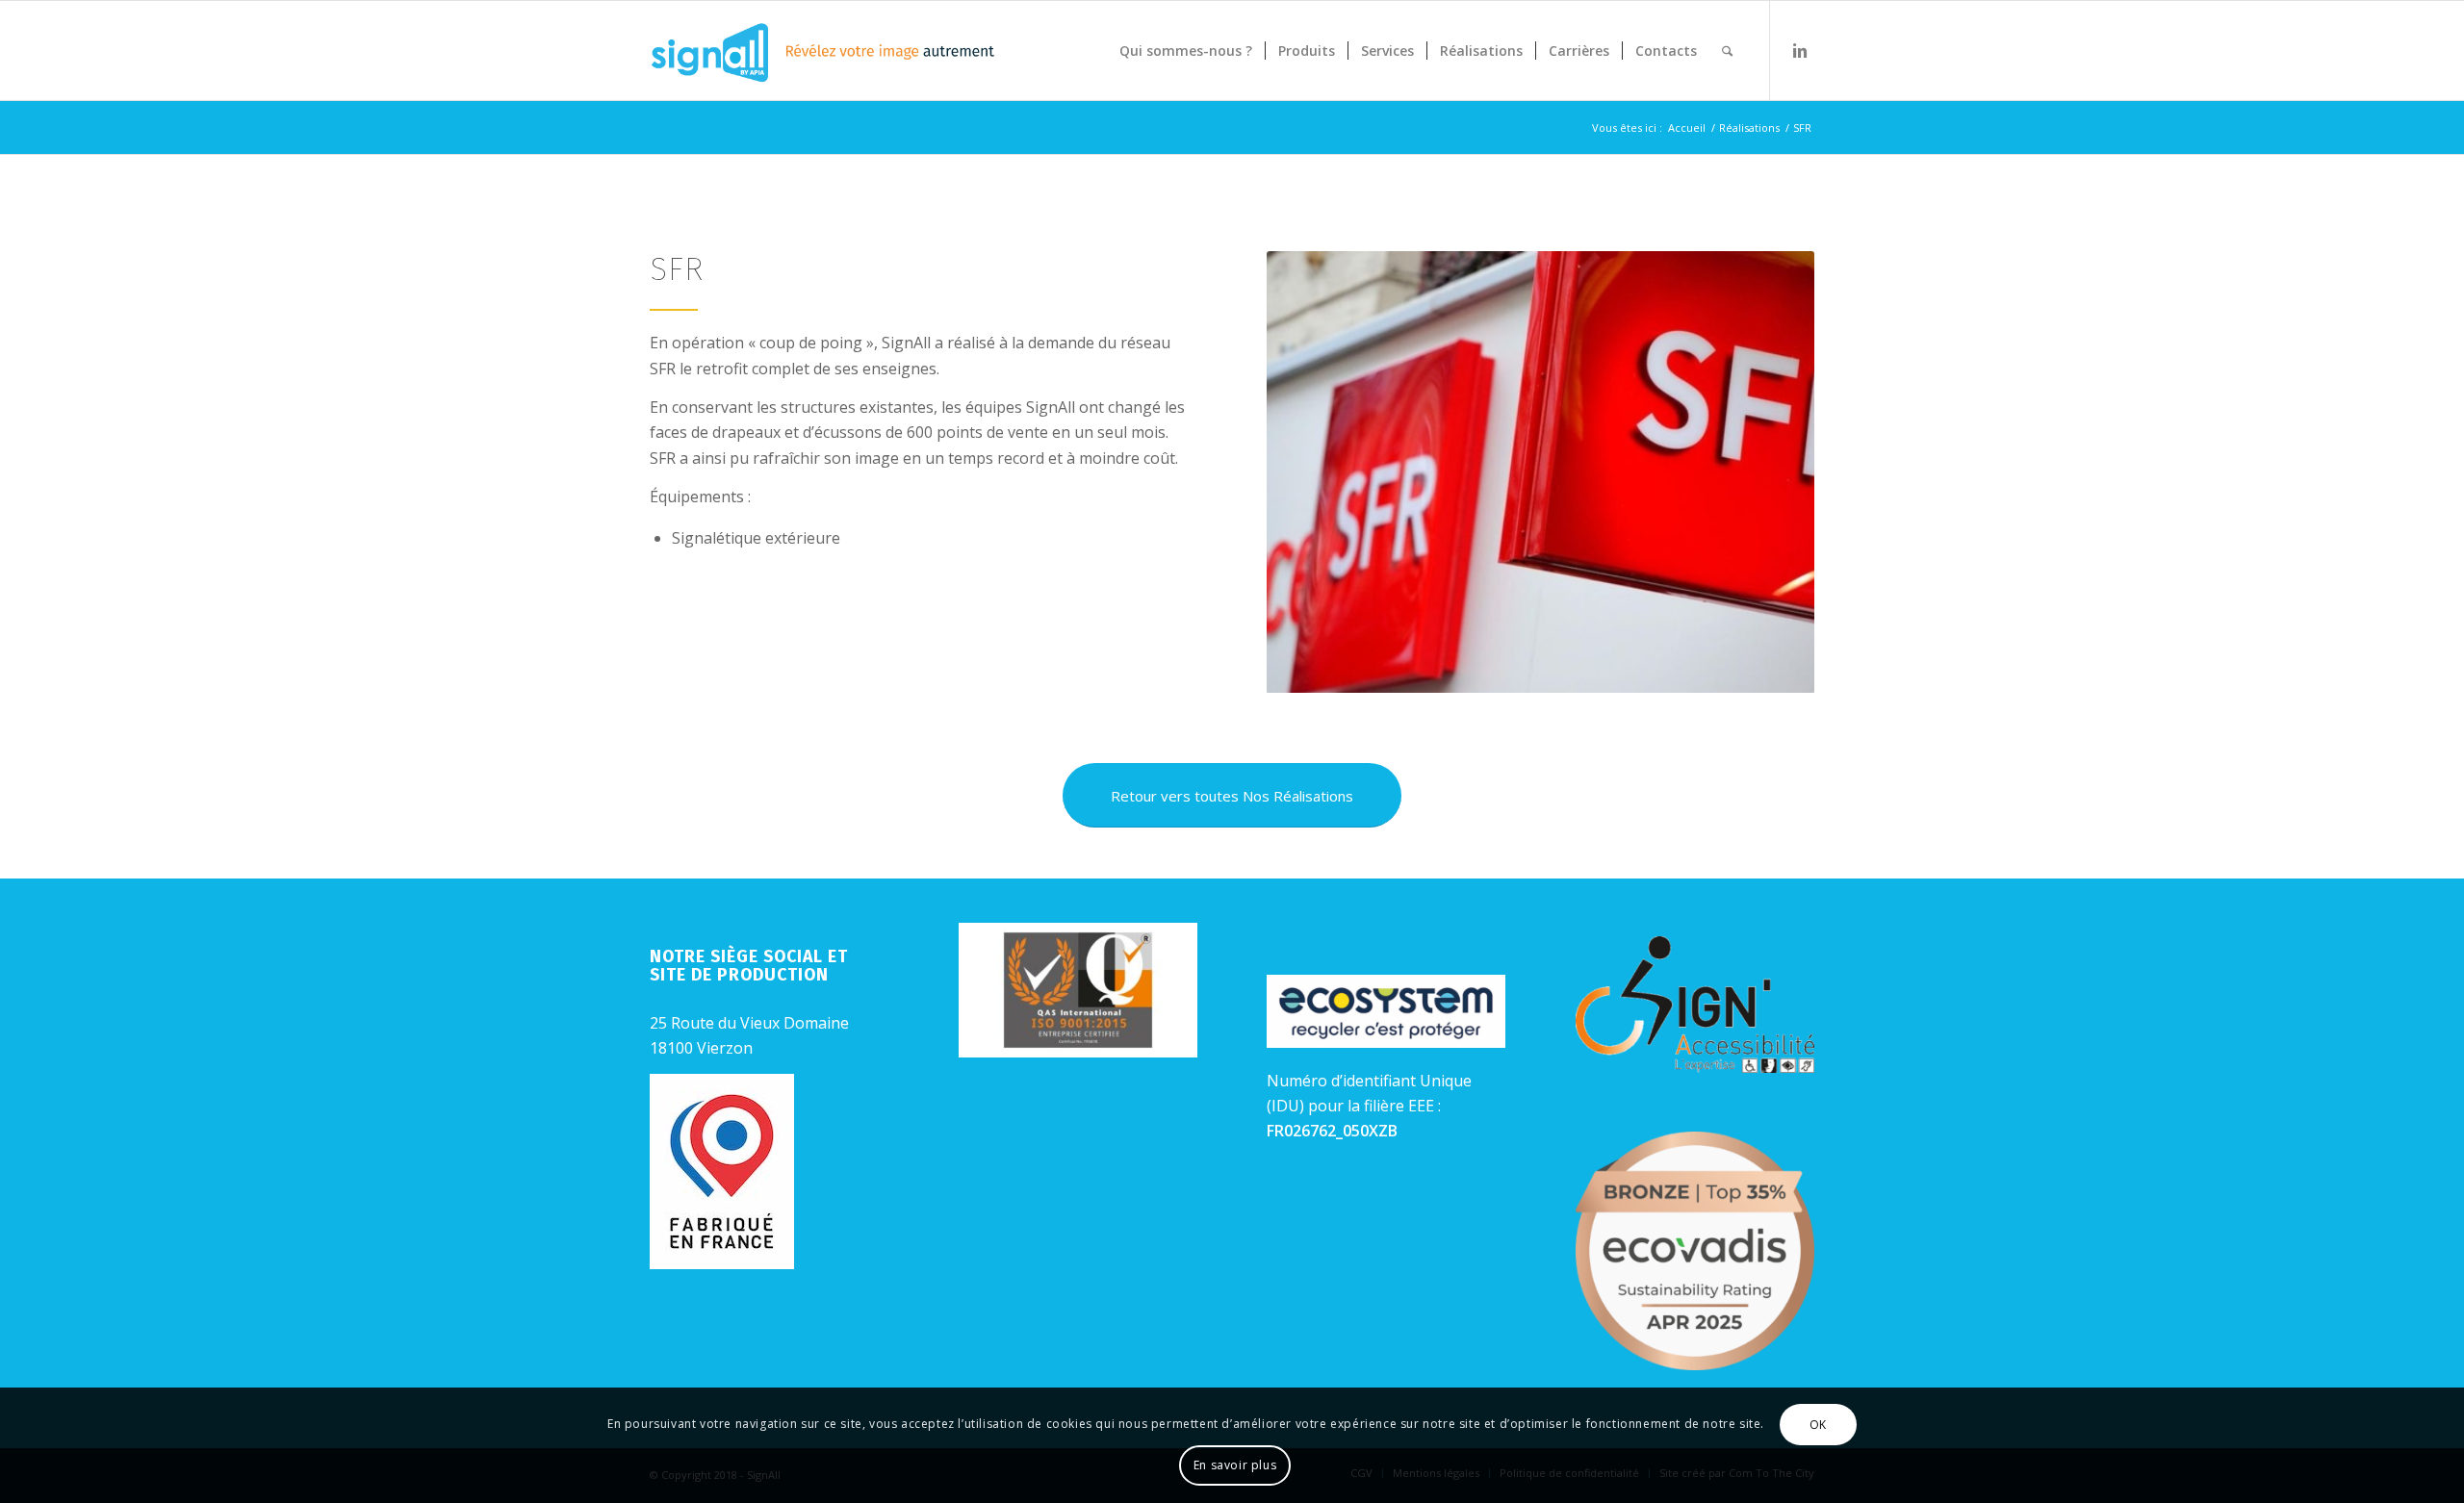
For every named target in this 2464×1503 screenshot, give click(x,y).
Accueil (1687, 127)
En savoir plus (1235, 1465)
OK (1818, 1425)
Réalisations (1749, 127)
